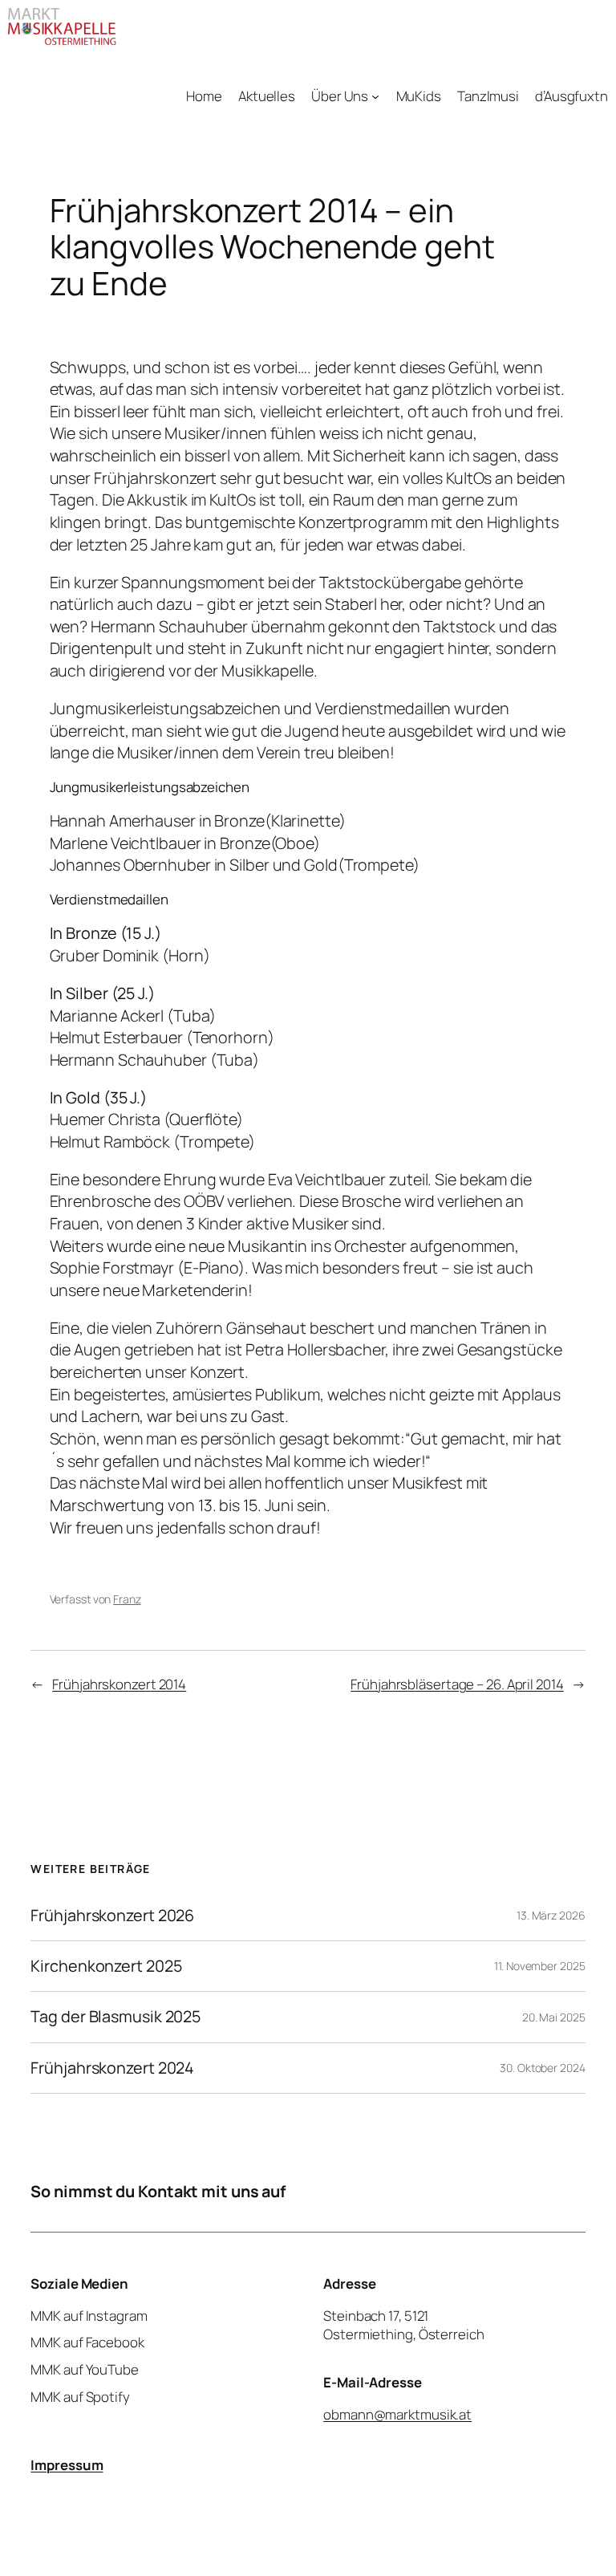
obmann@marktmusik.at (397, 2414)
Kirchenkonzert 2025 (106, 1966)
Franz (127, 1599)
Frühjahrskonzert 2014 (119, 1684)
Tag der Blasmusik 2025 (115, 2017)
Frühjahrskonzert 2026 (112, 1916)
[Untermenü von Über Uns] (375, 96)
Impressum (67, 2465)
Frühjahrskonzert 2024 (112, 2068)
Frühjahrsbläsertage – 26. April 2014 (457, 1684)
